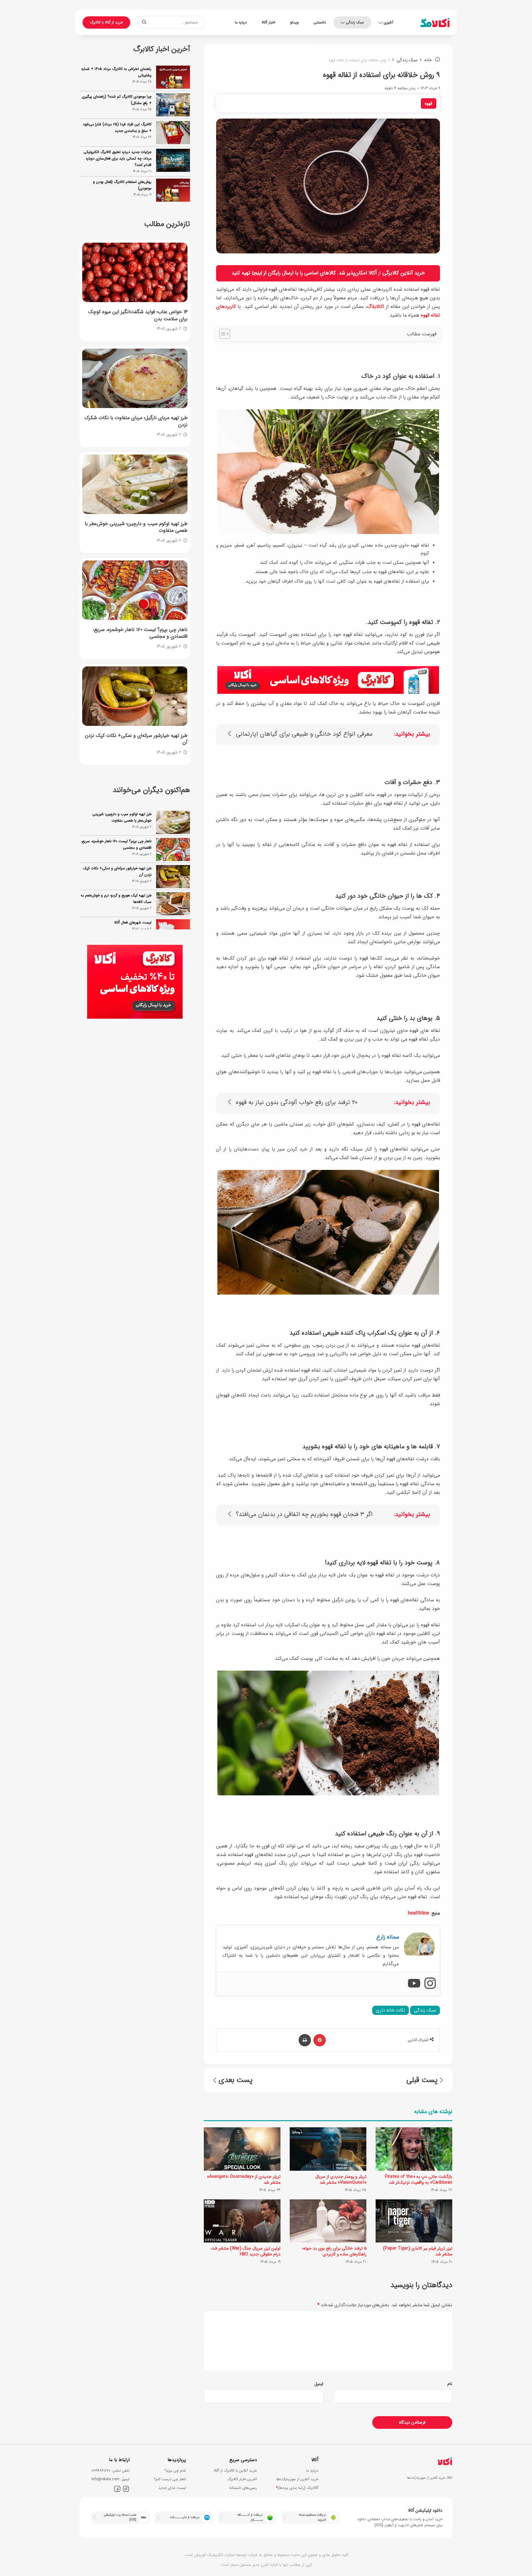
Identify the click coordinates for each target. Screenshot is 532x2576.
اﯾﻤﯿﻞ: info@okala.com (111, 2479)
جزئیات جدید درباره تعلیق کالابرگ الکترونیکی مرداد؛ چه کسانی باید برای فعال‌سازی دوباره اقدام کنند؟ (117, 158)
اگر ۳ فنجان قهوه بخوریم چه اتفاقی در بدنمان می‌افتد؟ (304, 1515)
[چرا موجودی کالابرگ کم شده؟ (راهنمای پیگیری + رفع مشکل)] (173, 105)
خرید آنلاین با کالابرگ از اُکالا (235, 2471)
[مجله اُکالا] (435, 22)
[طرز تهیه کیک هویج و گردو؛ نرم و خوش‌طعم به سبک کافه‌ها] (173, 877)
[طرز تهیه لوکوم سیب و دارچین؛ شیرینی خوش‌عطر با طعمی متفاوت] (135, 484)
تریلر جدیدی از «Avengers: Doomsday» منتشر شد (244, 2180)
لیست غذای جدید (172, 2488)
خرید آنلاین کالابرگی (404, 273)
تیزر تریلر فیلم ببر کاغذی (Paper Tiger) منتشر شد (418, 2251)
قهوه (429, 103)
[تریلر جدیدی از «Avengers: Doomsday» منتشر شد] (242, 2149)
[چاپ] (305, 2040)
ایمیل (319, 2384)
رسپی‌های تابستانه (243, 2488)
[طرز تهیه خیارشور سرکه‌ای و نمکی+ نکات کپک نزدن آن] (135, 696)
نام (450, 2384)
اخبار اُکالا (268, 22)
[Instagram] (430, 1984)
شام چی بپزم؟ (175, 2471)
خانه (429, 60)
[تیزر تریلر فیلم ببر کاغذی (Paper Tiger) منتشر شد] (414, 2221)
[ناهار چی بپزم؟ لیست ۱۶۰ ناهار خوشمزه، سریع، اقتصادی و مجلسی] (135, 590)
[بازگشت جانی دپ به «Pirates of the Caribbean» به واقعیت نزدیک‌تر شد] (414, 2149)
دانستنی (320, 22)
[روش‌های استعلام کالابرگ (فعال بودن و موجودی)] (173, 190)
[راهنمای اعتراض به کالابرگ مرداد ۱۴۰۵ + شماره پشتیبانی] (173, 77)
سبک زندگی (355, 22)
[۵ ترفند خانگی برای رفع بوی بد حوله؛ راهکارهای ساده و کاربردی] (328, 2221)
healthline (419, 1913)
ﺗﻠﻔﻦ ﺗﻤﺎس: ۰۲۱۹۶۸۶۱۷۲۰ (111, 2471)
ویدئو (294, 22)
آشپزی (388, 22)
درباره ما (241, 22)
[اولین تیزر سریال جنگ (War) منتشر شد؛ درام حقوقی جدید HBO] (242, 2221)
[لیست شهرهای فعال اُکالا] (173, 904)
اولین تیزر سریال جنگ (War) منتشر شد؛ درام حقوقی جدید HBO (246, 2251)
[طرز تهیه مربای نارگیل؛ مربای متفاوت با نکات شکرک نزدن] (135, 378)
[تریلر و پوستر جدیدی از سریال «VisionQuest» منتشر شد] (328, 2149)
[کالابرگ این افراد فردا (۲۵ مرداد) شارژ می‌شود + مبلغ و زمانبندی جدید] (173, 133)
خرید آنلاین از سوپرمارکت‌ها (297, 2479)
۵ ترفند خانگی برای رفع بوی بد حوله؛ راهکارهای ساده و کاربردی (334, 2251)
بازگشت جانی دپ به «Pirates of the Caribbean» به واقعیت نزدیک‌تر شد (419, 2180)
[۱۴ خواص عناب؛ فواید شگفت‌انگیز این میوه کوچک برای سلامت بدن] (135, 272)
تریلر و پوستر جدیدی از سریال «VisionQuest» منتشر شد (341, 2180)
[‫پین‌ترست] (320, 2040)
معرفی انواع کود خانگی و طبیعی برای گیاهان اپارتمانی (304, 734)
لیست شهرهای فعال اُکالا (133, 895)
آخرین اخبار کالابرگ (242, 2479)
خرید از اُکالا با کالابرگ (106, 22)
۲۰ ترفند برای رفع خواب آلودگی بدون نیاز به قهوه (297, 1103)
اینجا (257, 273)
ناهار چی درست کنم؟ (170, 2479)
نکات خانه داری (391, 2010)
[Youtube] (414, 1984)
